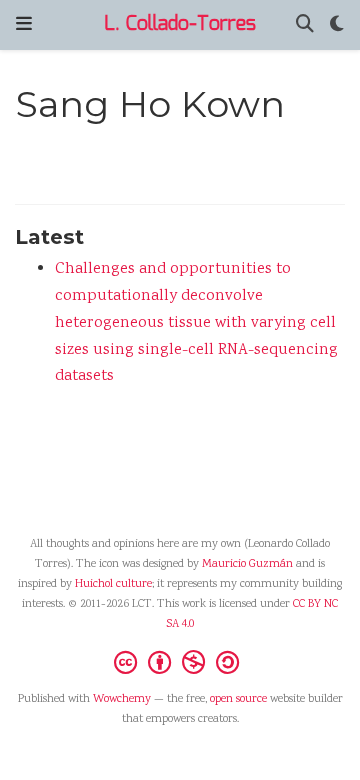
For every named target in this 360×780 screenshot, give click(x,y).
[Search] (305, 25)
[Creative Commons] (180, 662)
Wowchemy (122, 699)
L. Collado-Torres (180, 24)
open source (238, 699)
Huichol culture (113, 584)
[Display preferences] (337, 25)
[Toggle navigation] (24, 24)
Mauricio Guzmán (247, 564)
